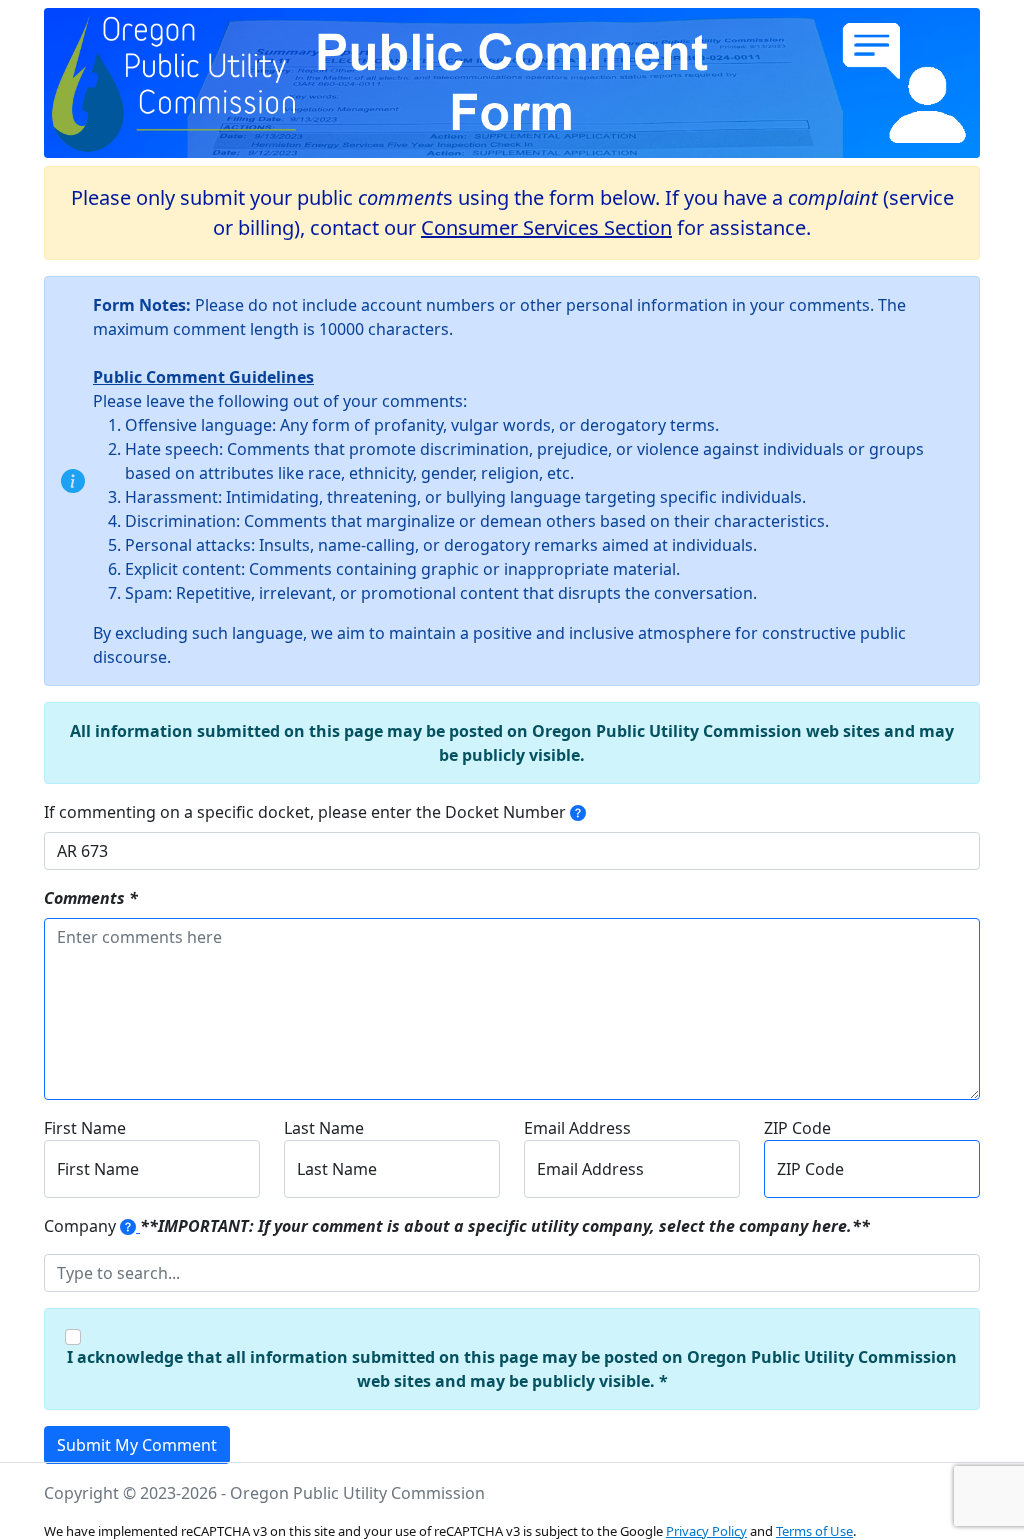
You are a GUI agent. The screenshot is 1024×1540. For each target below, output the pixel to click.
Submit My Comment (137, 1445)
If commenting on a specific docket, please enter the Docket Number (305, 812)
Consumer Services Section (546, 227)
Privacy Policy (706, 1531)
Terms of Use (814, 1531)
